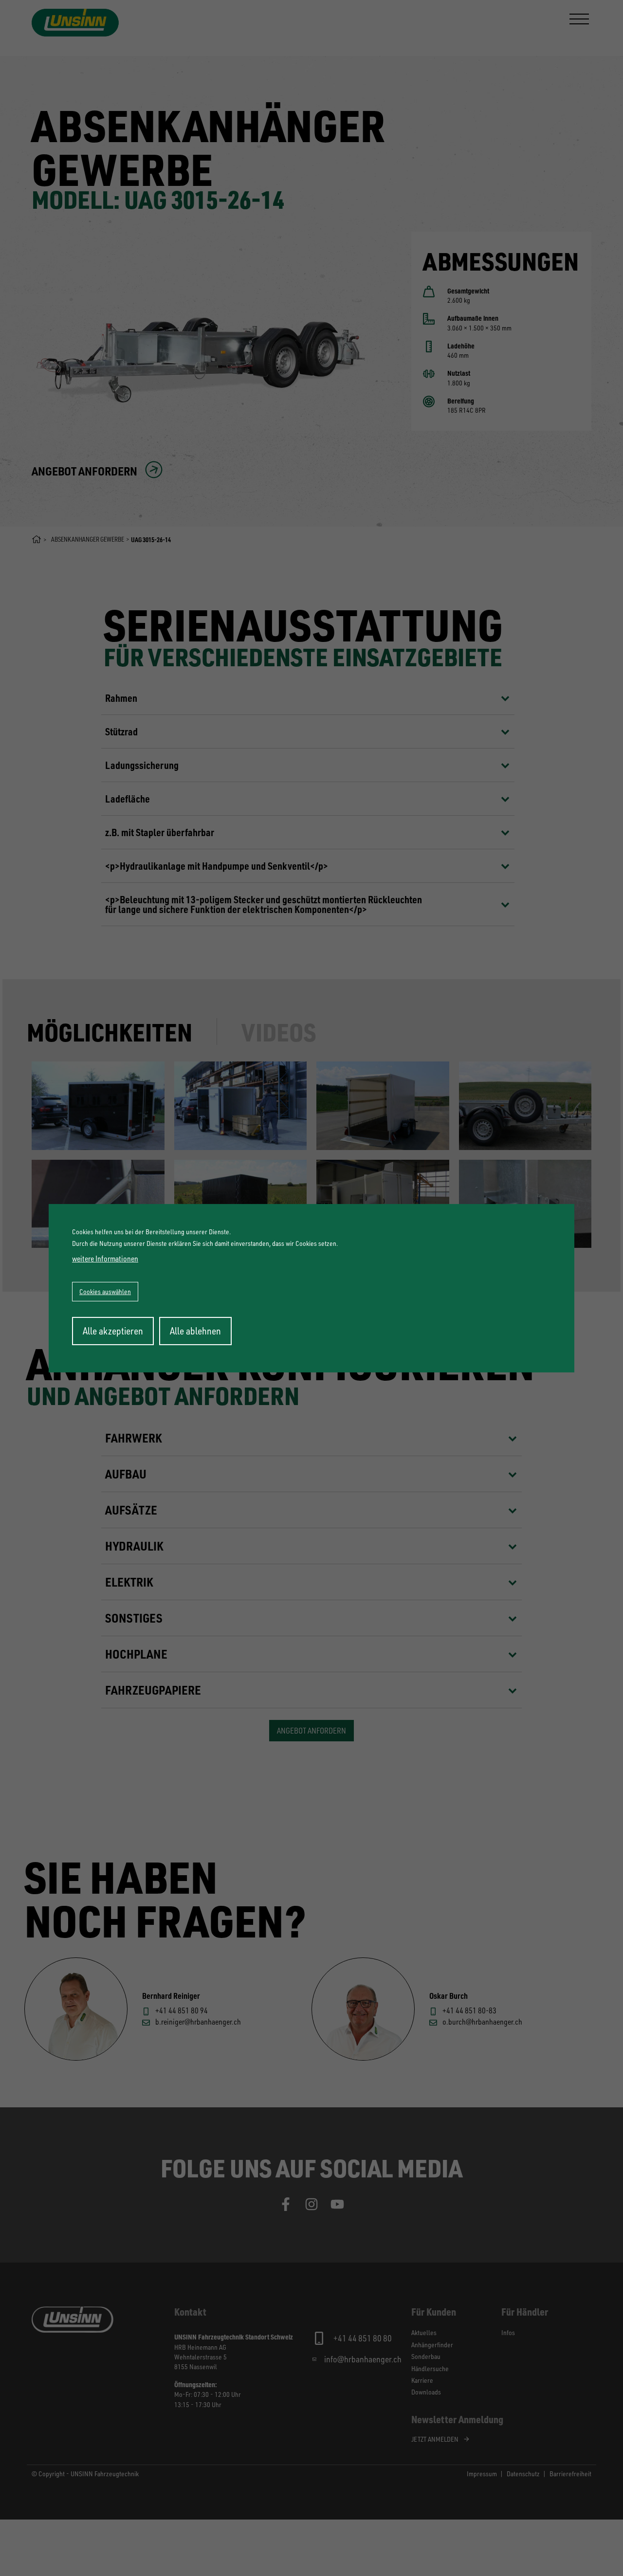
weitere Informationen (105, 1259)
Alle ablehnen (195, 1331)
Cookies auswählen (105, 1291)
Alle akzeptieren (113, 1331)
